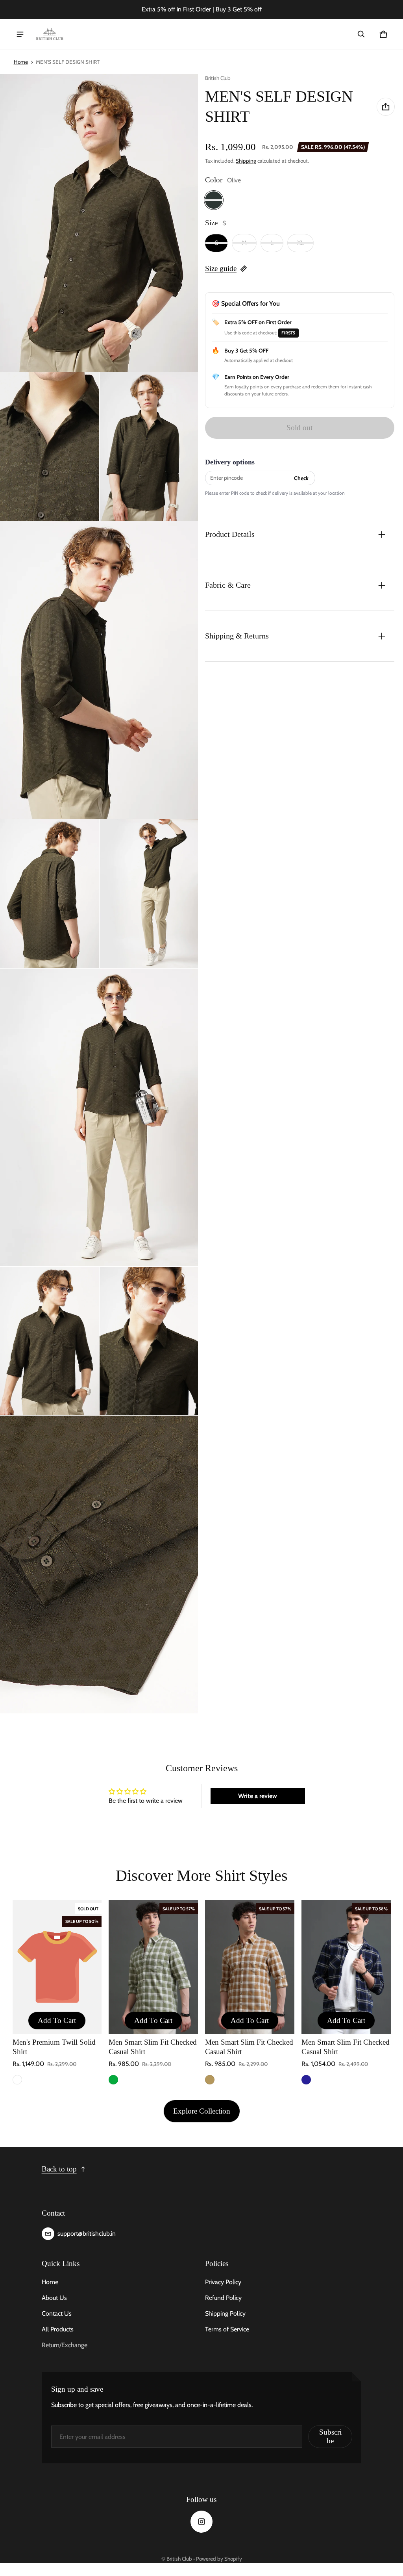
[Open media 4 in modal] (149, 446)
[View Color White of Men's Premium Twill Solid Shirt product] (17, 2080)
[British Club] (50, 34)
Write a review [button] (258, 1796)
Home (21, 62)
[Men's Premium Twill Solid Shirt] (57, 1967)
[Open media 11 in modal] (99, 1565)
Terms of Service (227, 2329)
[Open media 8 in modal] (99, 1117)
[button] (361, 34)
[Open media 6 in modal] (50, 894)
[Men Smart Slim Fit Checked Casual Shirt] (153, 1967)
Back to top (59, 2169)
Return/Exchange (65, 2345)
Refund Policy (223, 2298)
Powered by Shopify (219, 2559)
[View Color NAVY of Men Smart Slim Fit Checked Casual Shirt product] (306, 2080)
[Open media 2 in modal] (99, 223)
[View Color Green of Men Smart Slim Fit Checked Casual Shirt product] (113, 2080)
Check (301, 478)
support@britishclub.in (87, 2234)
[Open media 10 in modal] (149, 1341)
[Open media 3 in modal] (50, 446)
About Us (54, 2298)
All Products (58, 2329)
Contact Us (57, 2313)
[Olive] (214, 200)
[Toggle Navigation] (20, 34)
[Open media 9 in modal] (50, 1341)
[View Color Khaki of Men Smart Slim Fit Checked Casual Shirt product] (210, 2080)
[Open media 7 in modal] (149, 894)
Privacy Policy (223, 2282)
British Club (179, 2559)
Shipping (246, 161)
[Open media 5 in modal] (99, 670)
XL (300, 243)
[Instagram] (201, 2522)
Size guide (221, 268)
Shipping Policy (225, 2313)
